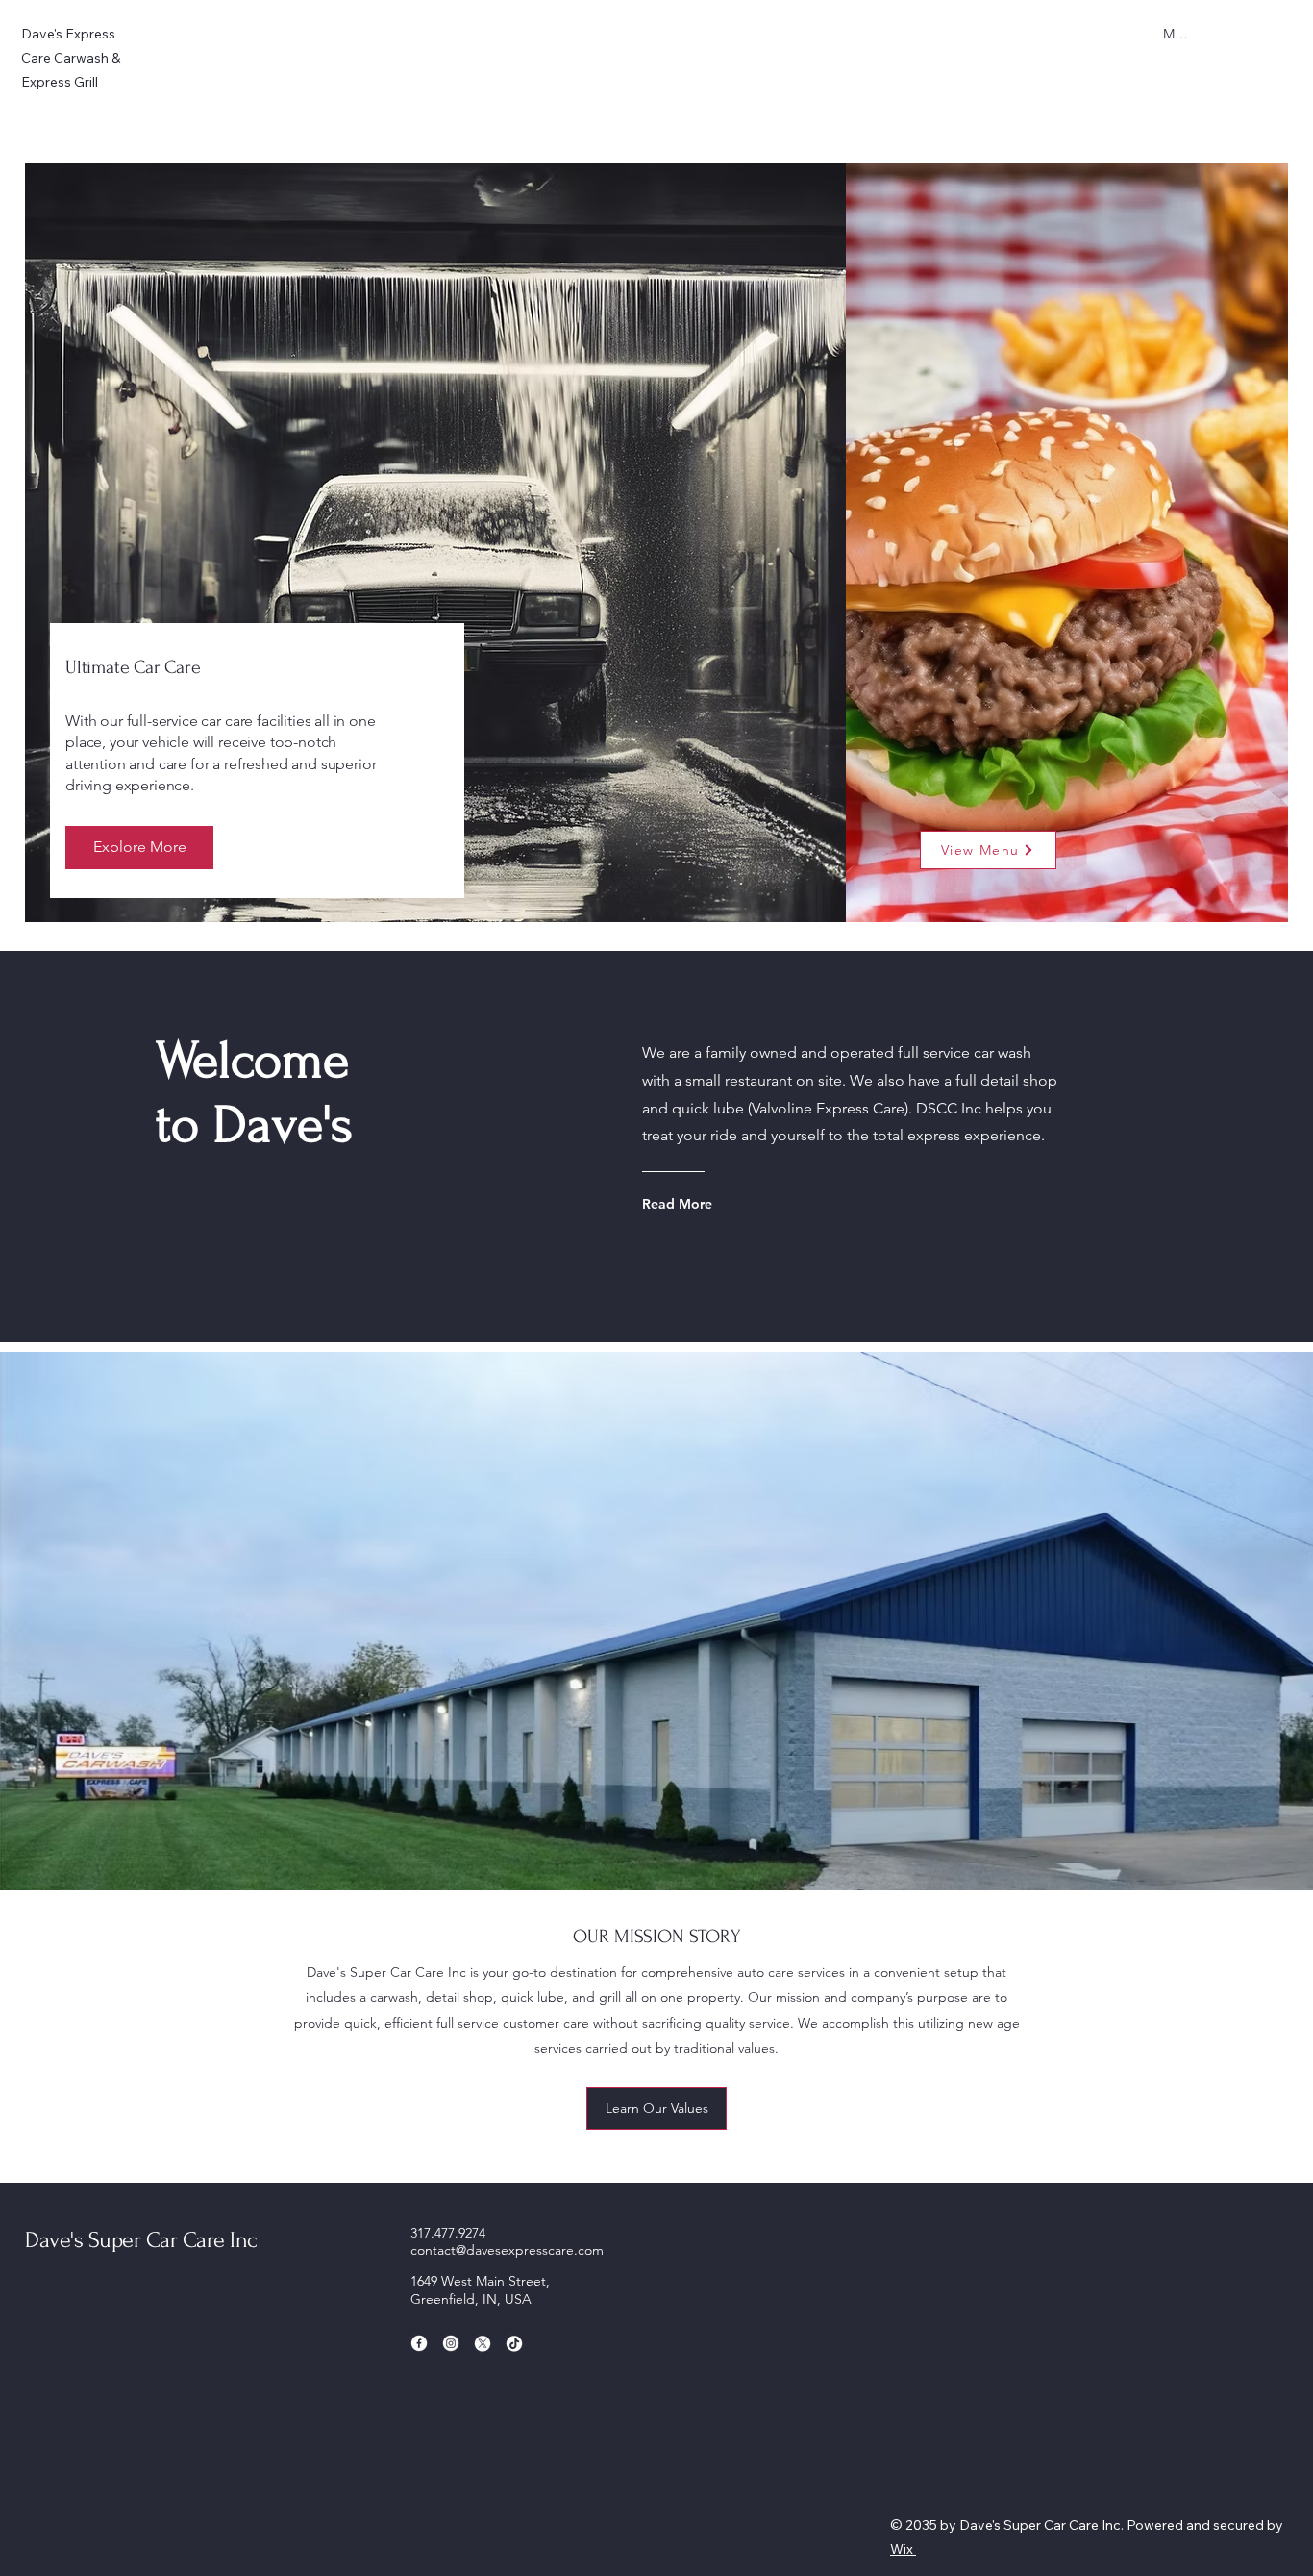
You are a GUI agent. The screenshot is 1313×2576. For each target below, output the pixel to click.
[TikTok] (514, 2343)
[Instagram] (451, 2343)
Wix (902, 2549)
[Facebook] (419, 2343)
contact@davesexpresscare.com (507, 2250)
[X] (483, 2343)
